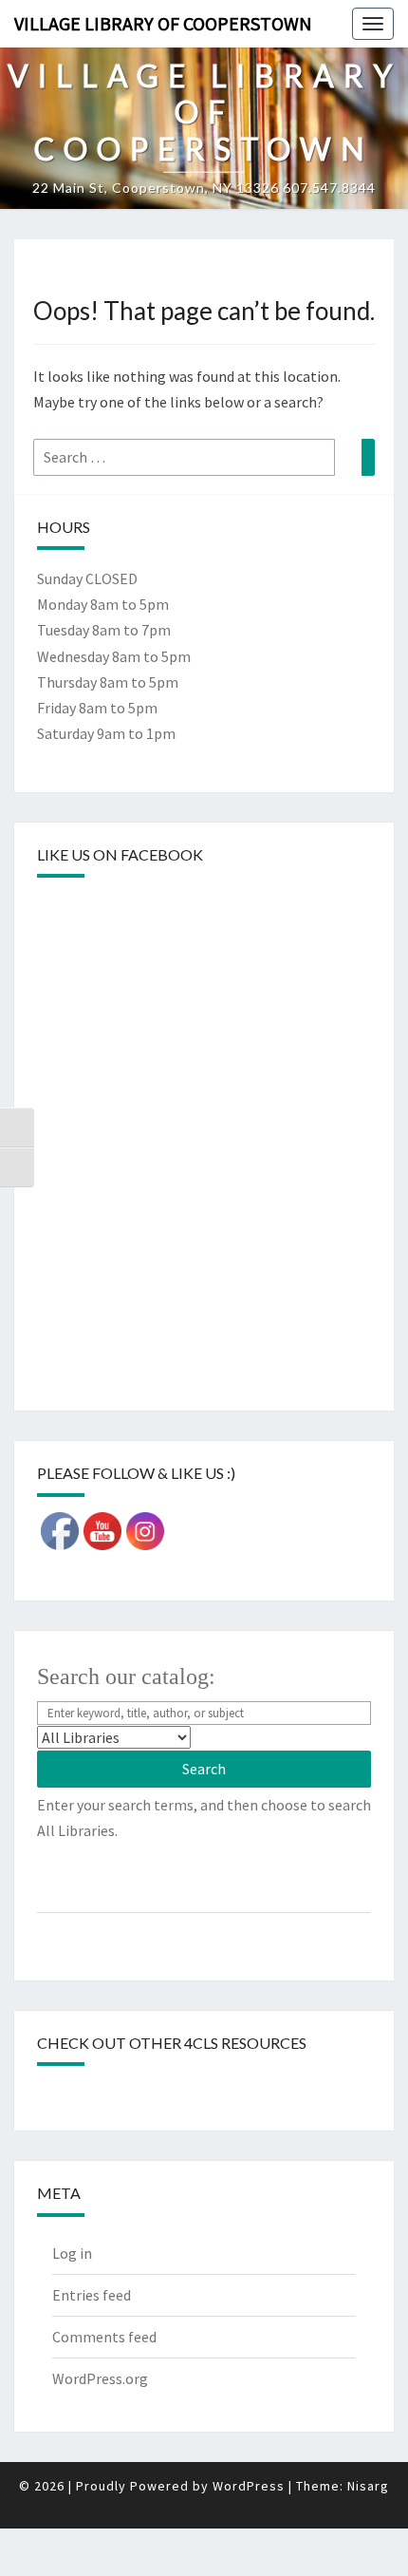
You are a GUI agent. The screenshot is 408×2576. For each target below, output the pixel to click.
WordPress (249, 2486)
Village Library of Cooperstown (163, 23)
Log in (72, 2253)
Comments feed (104, 2337)
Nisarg (368, 2486)
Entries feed (92, 2295)
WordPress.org (100, 2378)
